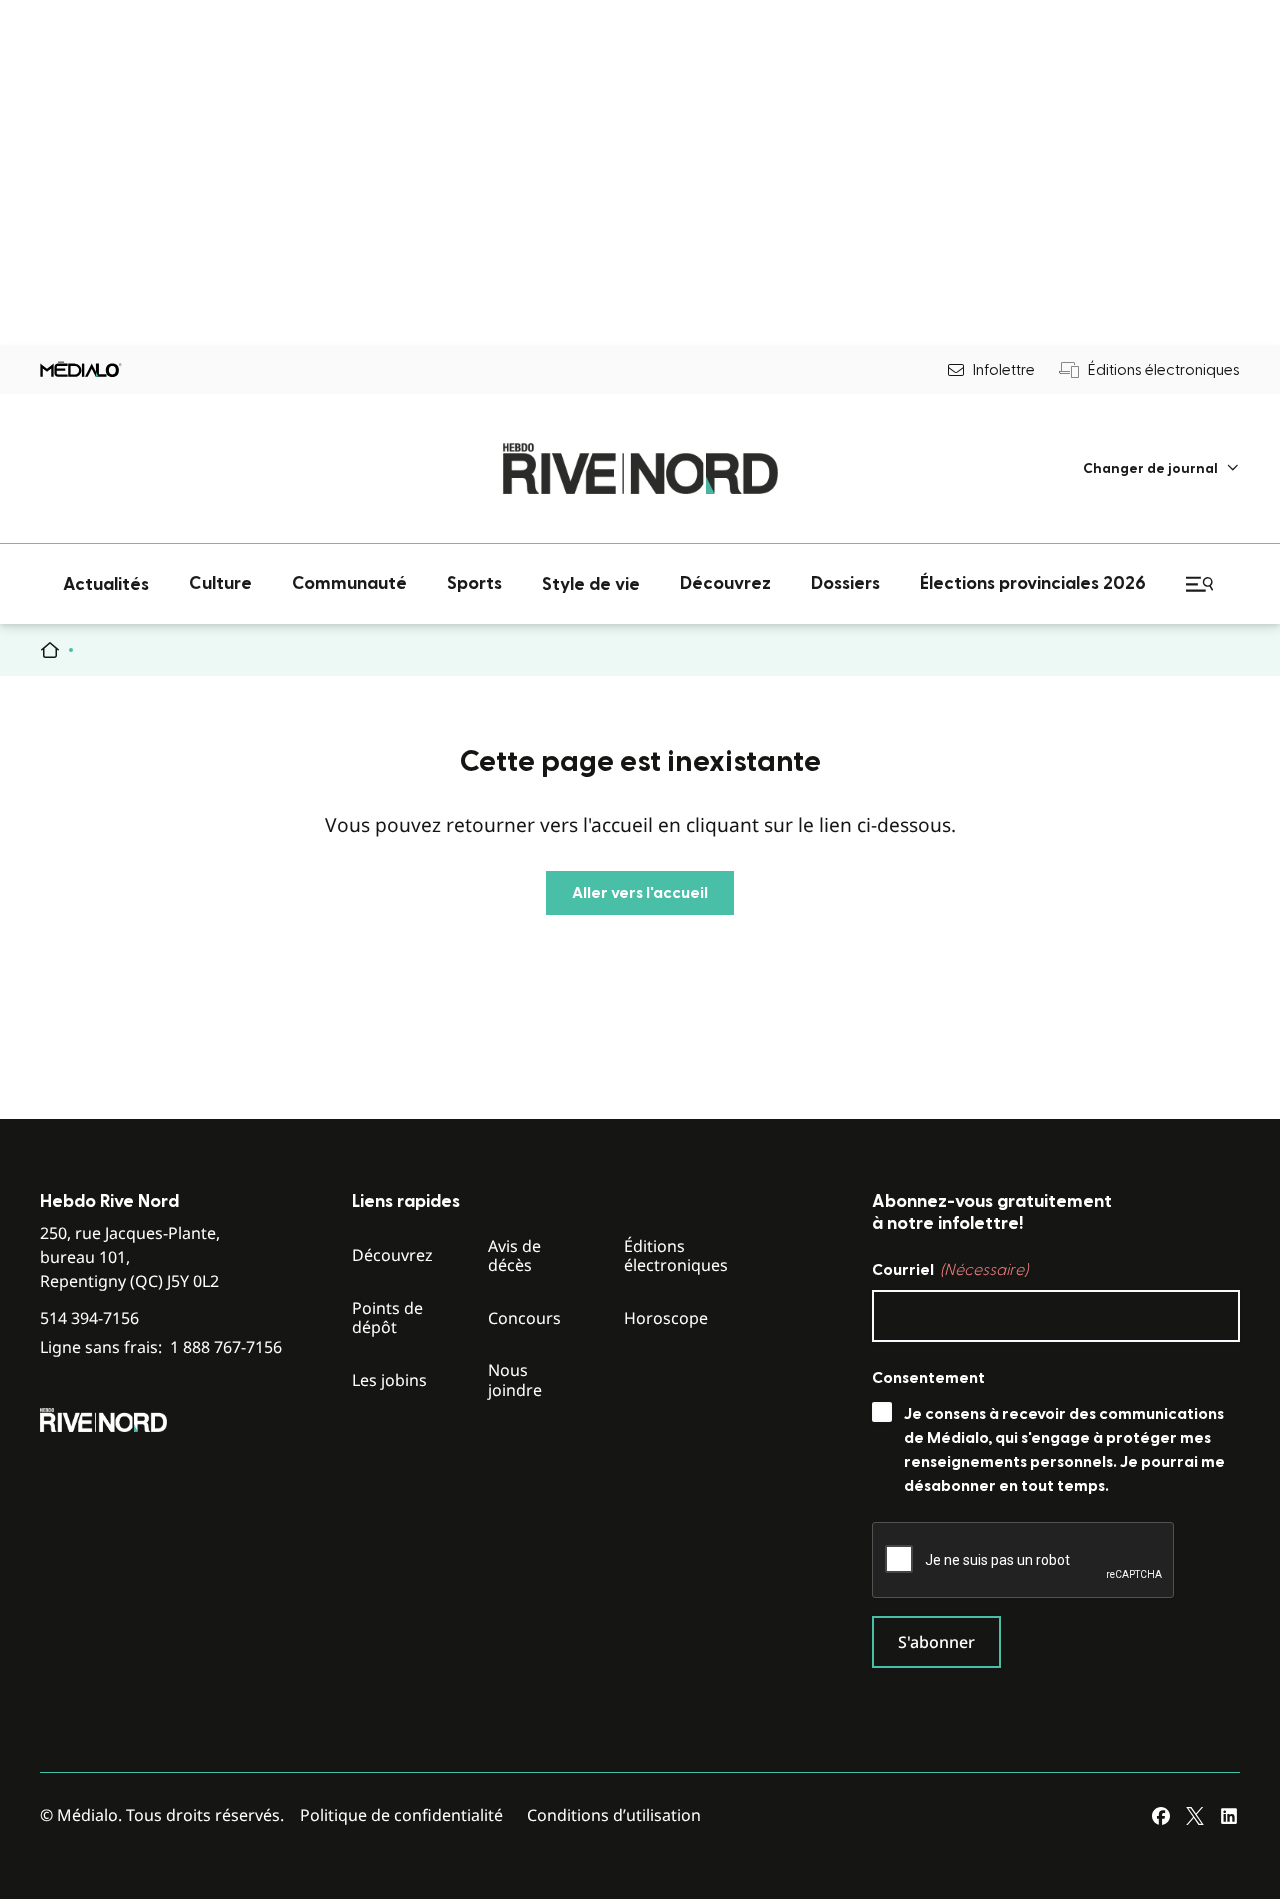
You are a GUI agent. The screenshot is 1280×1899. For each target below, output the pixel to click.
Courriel (950, 1270)
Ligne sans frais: (161, 1347)
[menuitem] (1161, 468)
